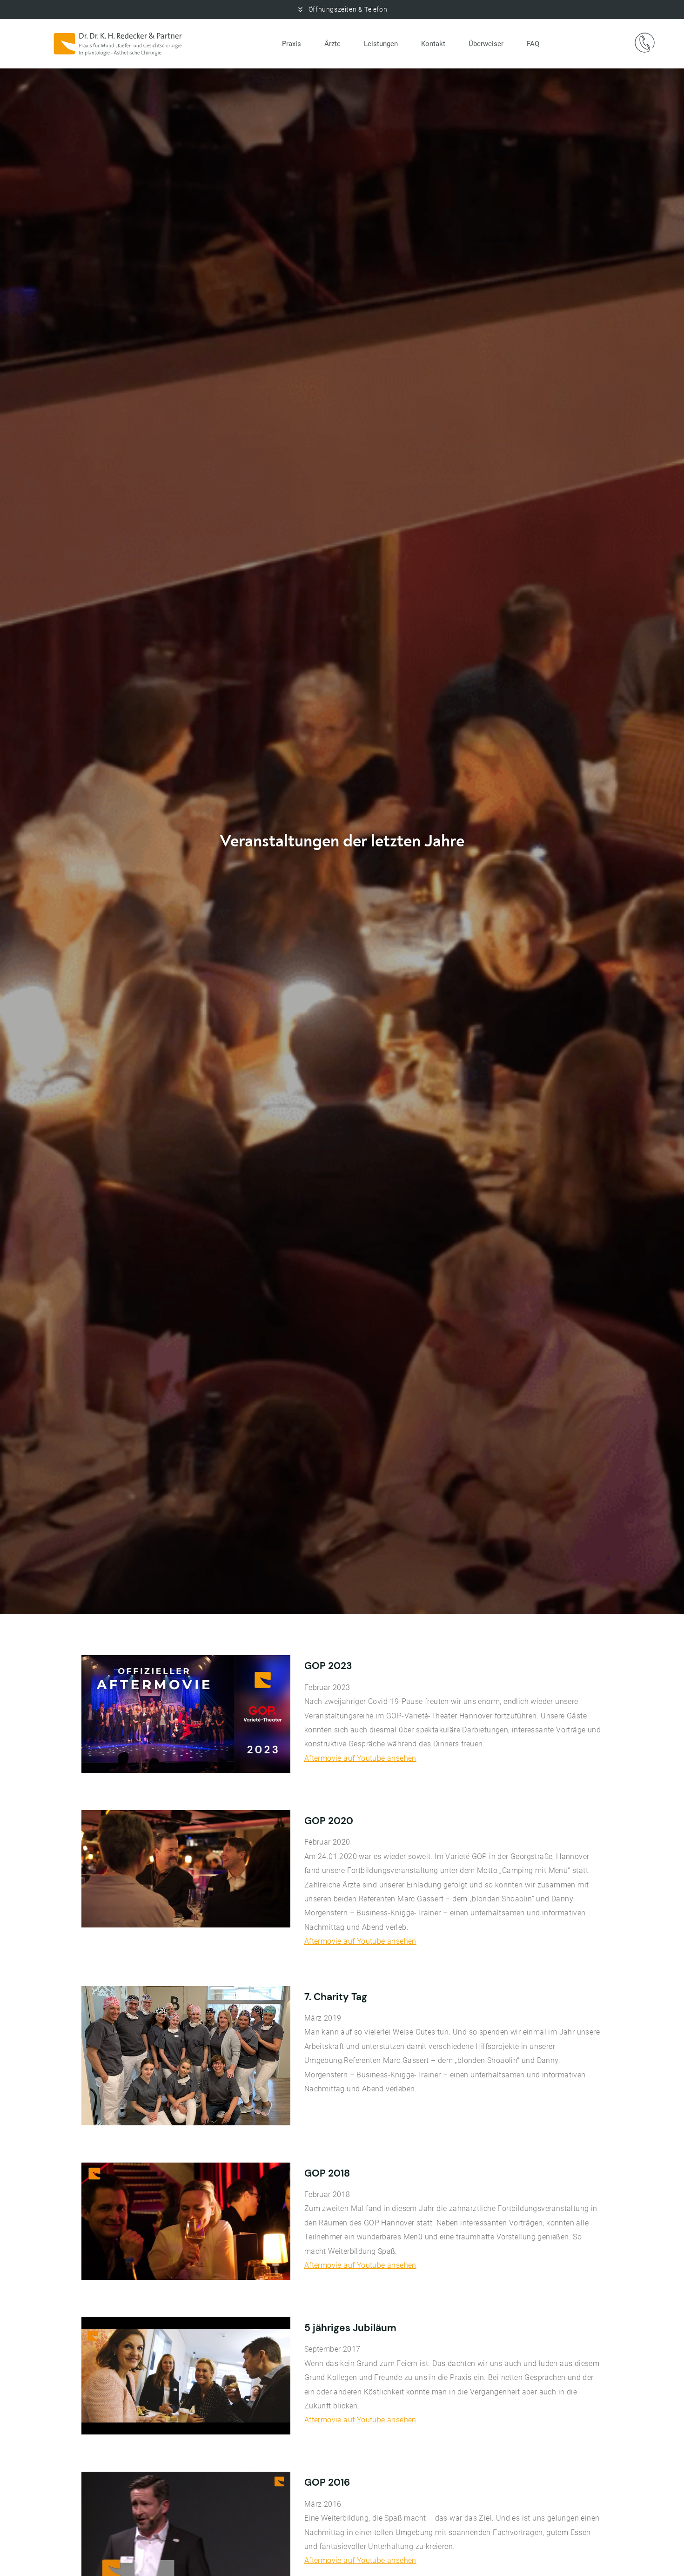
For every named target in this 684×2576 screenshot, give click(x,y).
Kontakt (433, 44)
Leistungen (381, 44)
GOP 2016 (327, 2482)
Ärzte (332, 44)
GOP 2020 (329, 1821)
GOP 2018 (327, 2173)
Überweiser (486, 44)
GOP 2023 (328, 1666)
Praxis (292, 44)
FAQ (533, 44)
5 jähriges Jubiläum (350, 2328)
